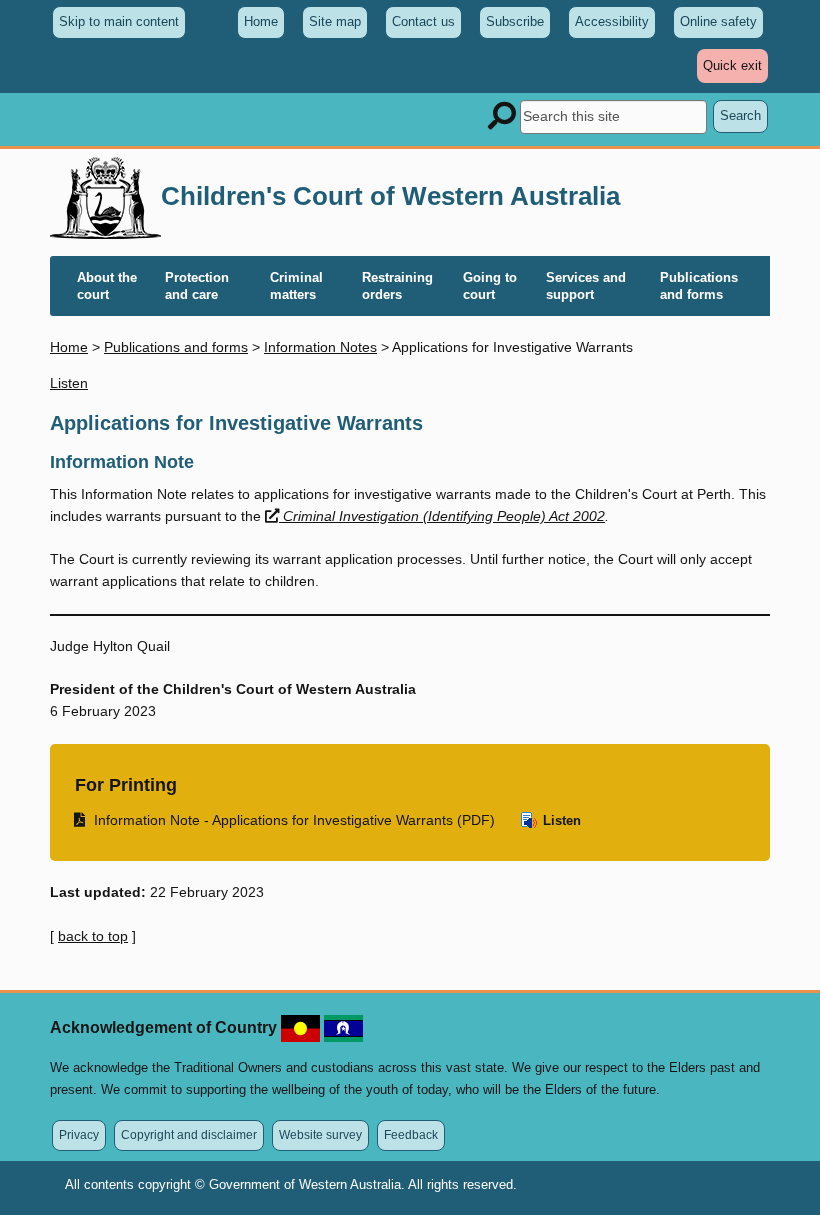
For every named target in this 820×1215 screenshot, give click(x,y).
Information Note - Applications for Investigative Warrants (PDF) (285, 819)
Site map (335, 21)
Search (740, 115)
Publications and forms (176, 347)
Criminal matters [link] (296, 286)
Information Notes (320, 347)
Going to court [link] (490, 286)
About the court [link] (107, 286)
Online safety (718, 21)
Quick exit (735, 70)
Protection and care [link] (197, 286)
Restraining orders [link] (397, 286)
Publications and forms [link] (699, 286)
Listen (560, 820)
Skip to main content (119, 21)
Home (261, 21)
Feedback (411, 1134)
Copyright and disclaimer (189, 1134)
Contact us (423, 21)
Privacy (79, 1134)
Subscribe (515, 21)
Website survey (320, 1134)
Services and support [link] (586, 286)
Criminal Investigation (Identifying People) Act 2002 (443, 516)
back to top (93, 936)
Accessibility (612, 21)
